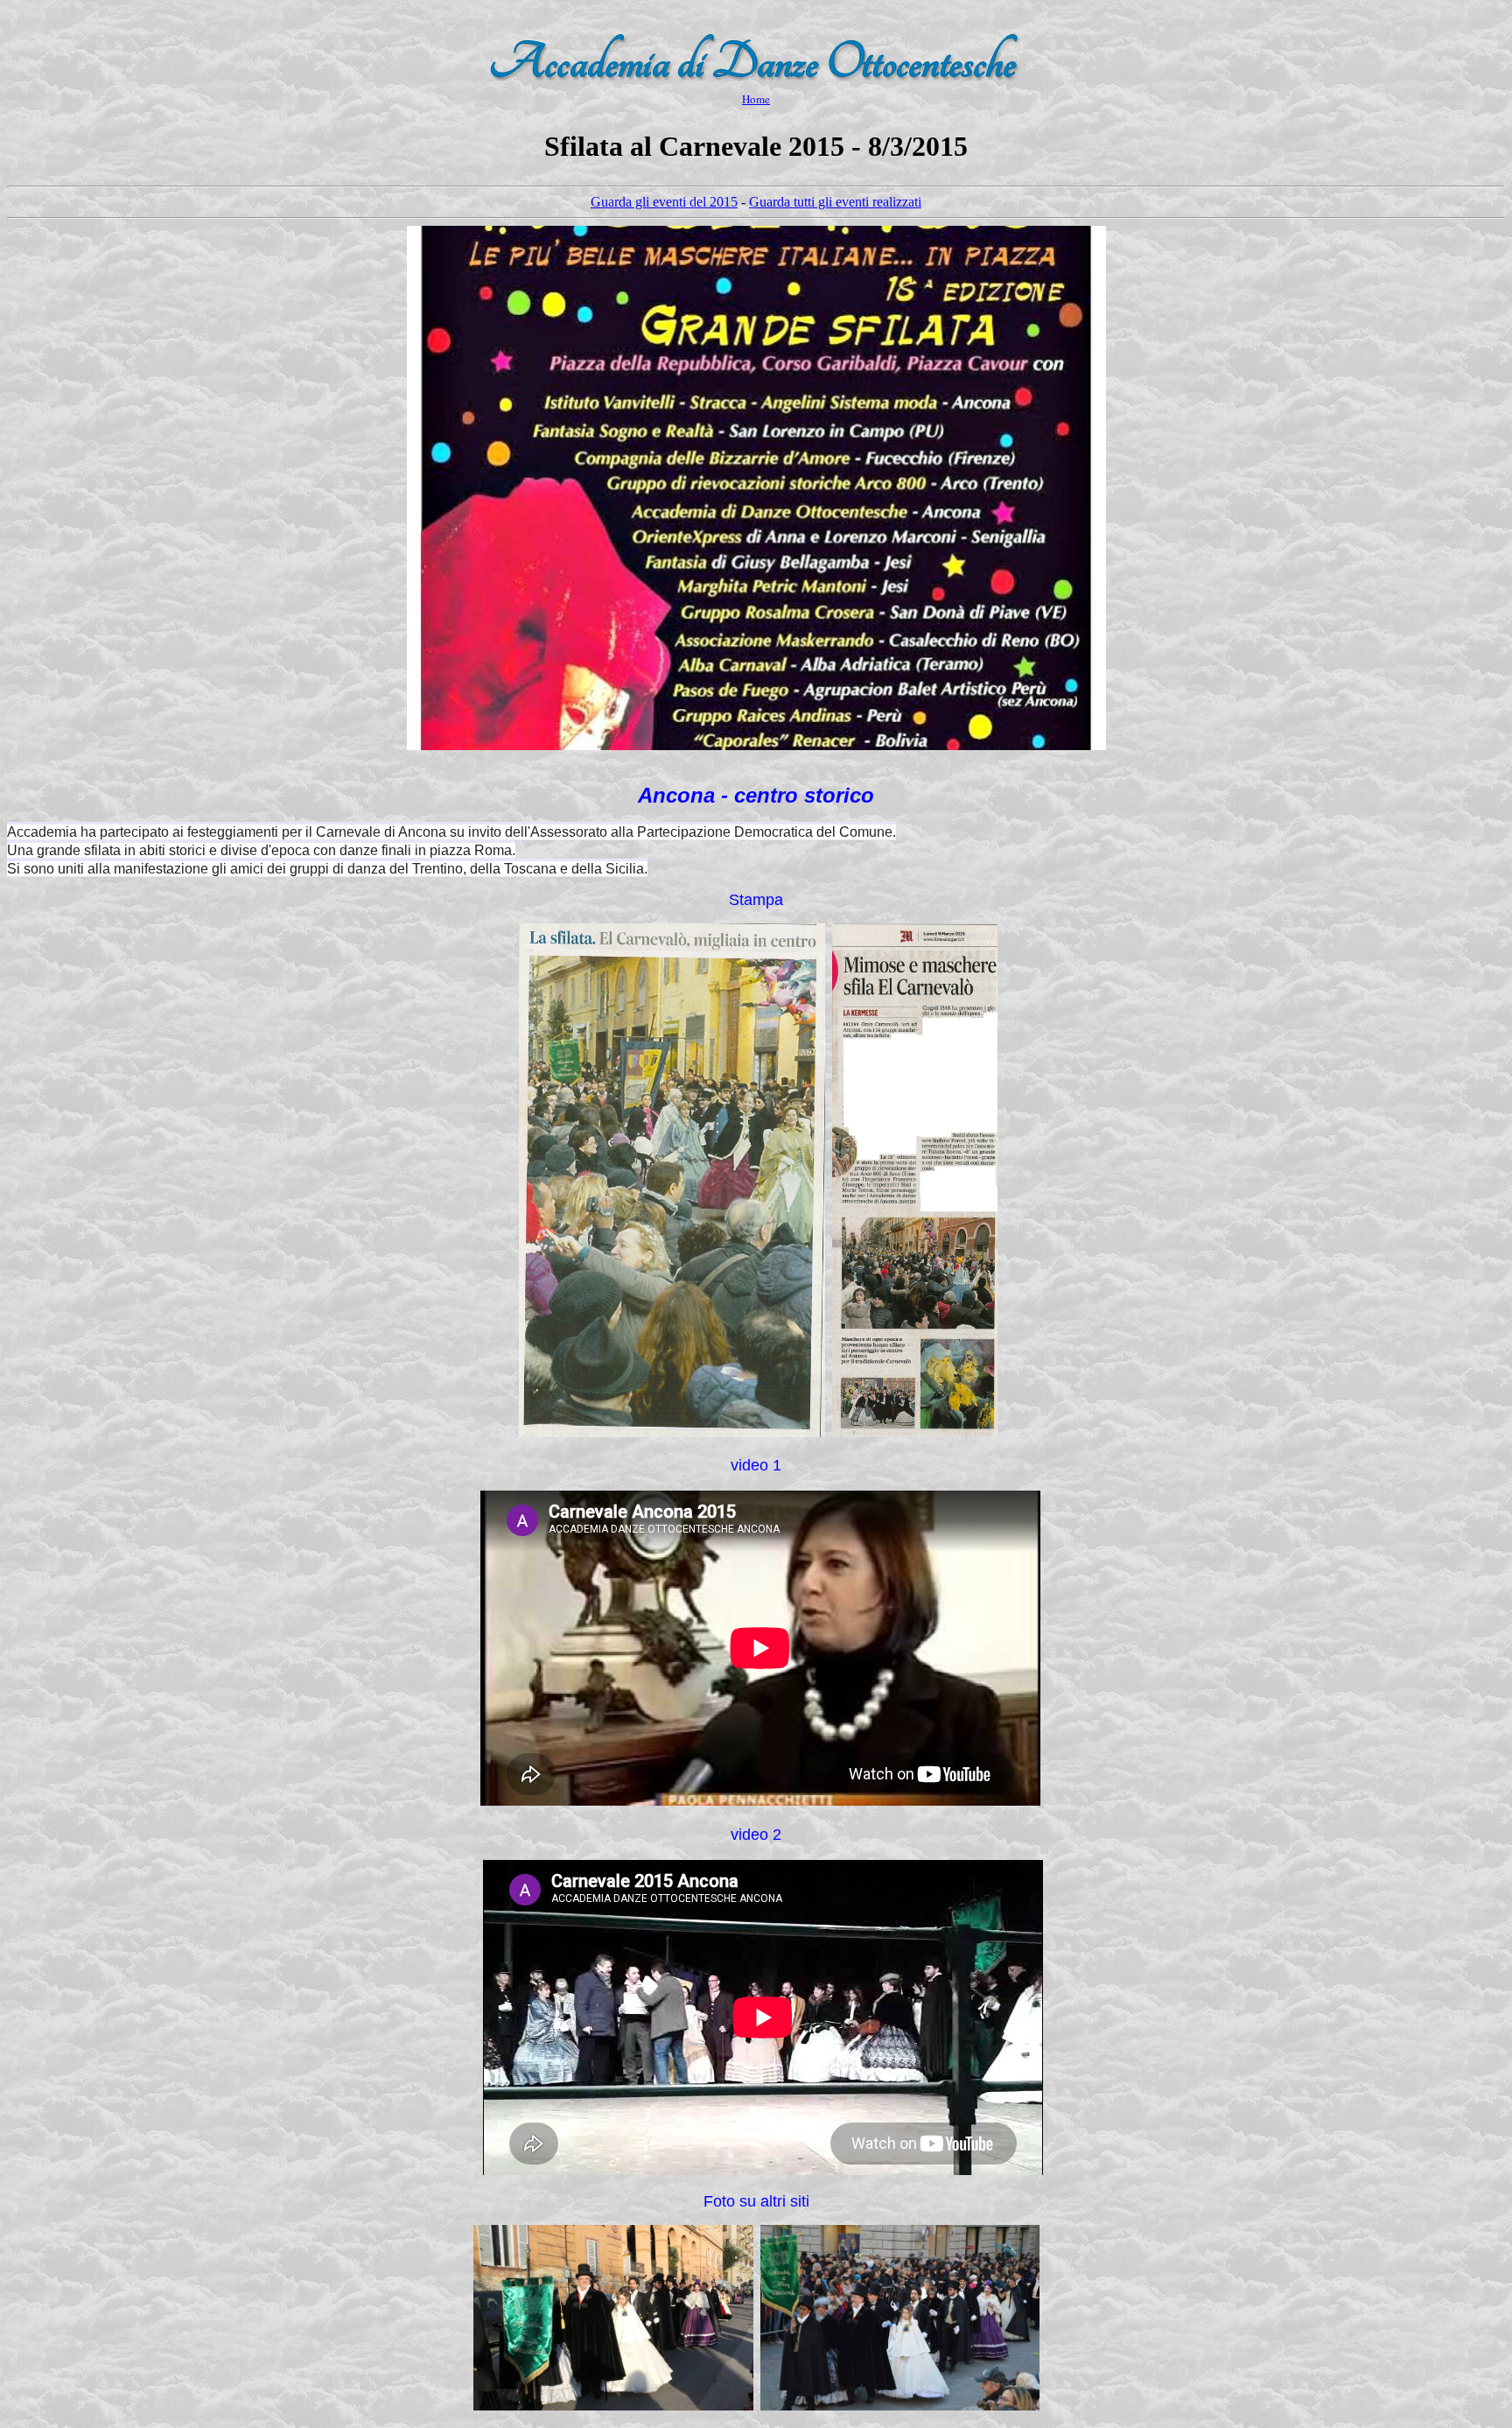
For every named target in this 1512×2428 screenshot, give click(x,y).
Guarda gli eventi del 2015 (664, 202)
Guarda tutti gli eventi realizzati (835, 202)
